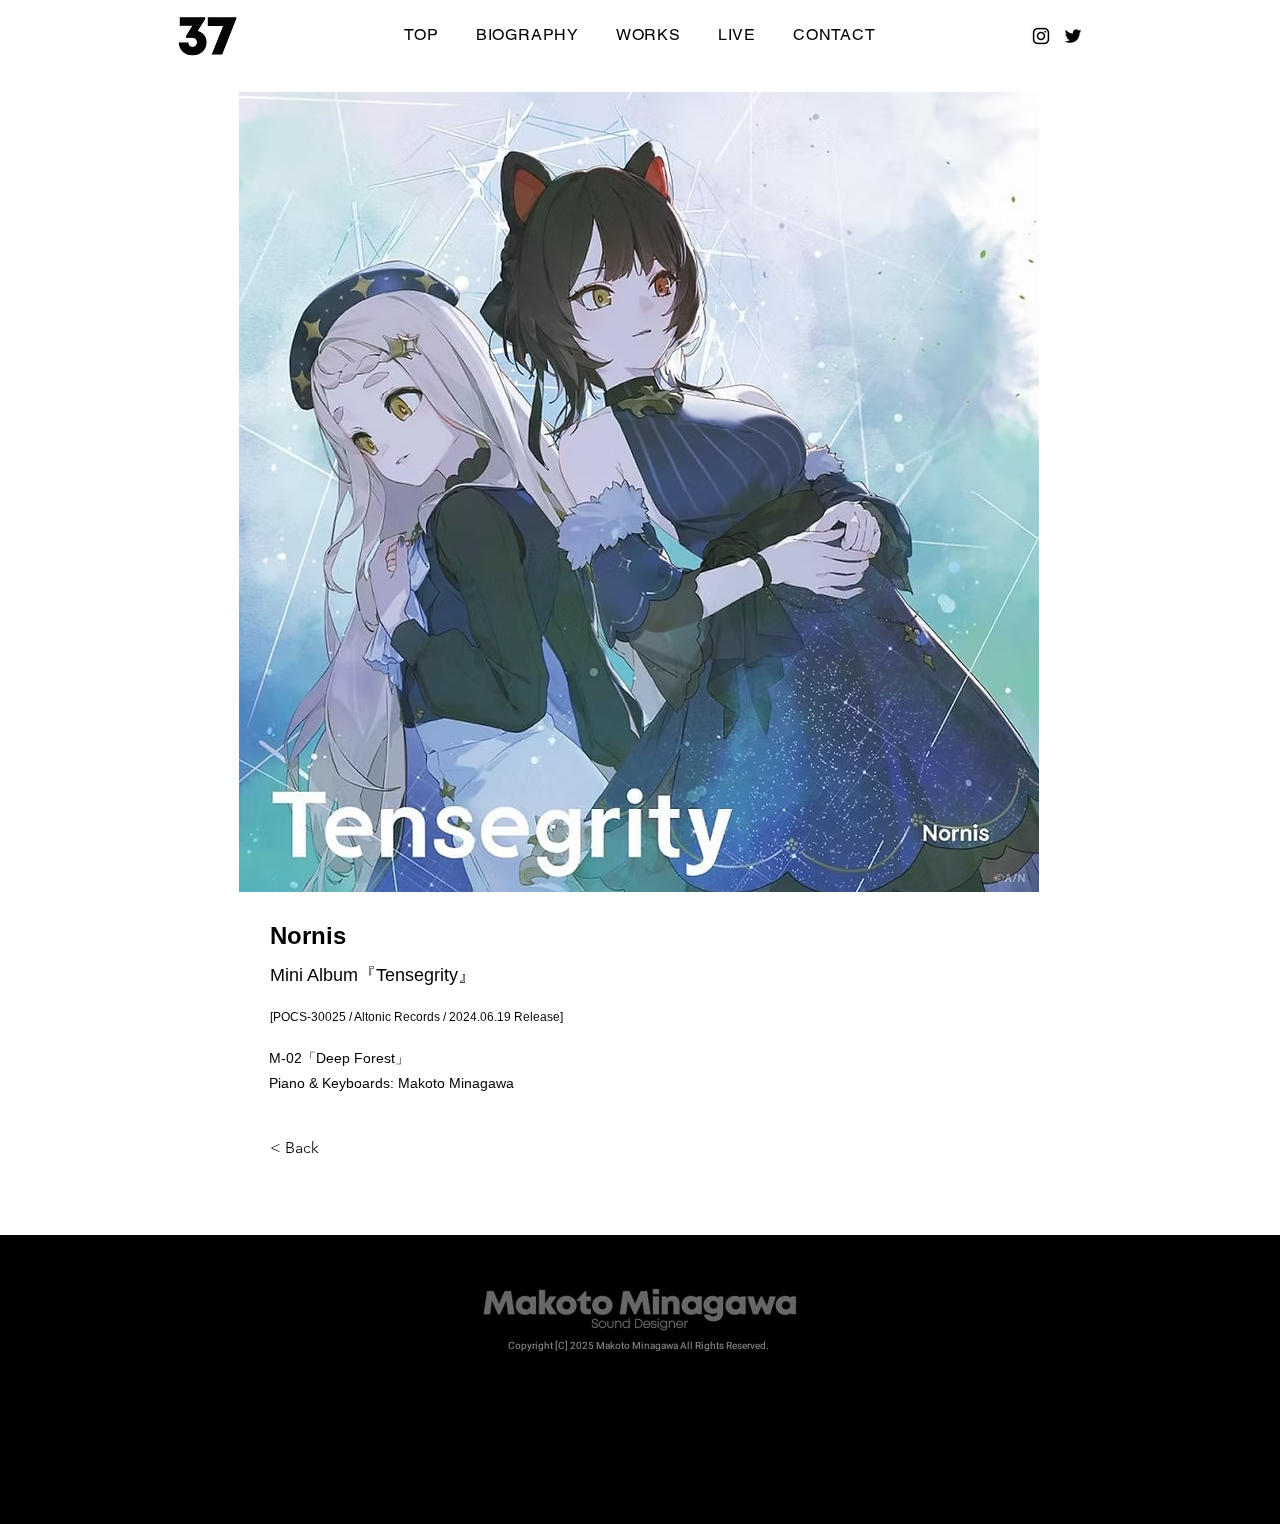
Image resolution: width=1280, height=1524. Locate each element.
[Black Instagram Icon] (1041, 36)
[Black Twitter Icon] (1073, 36)
